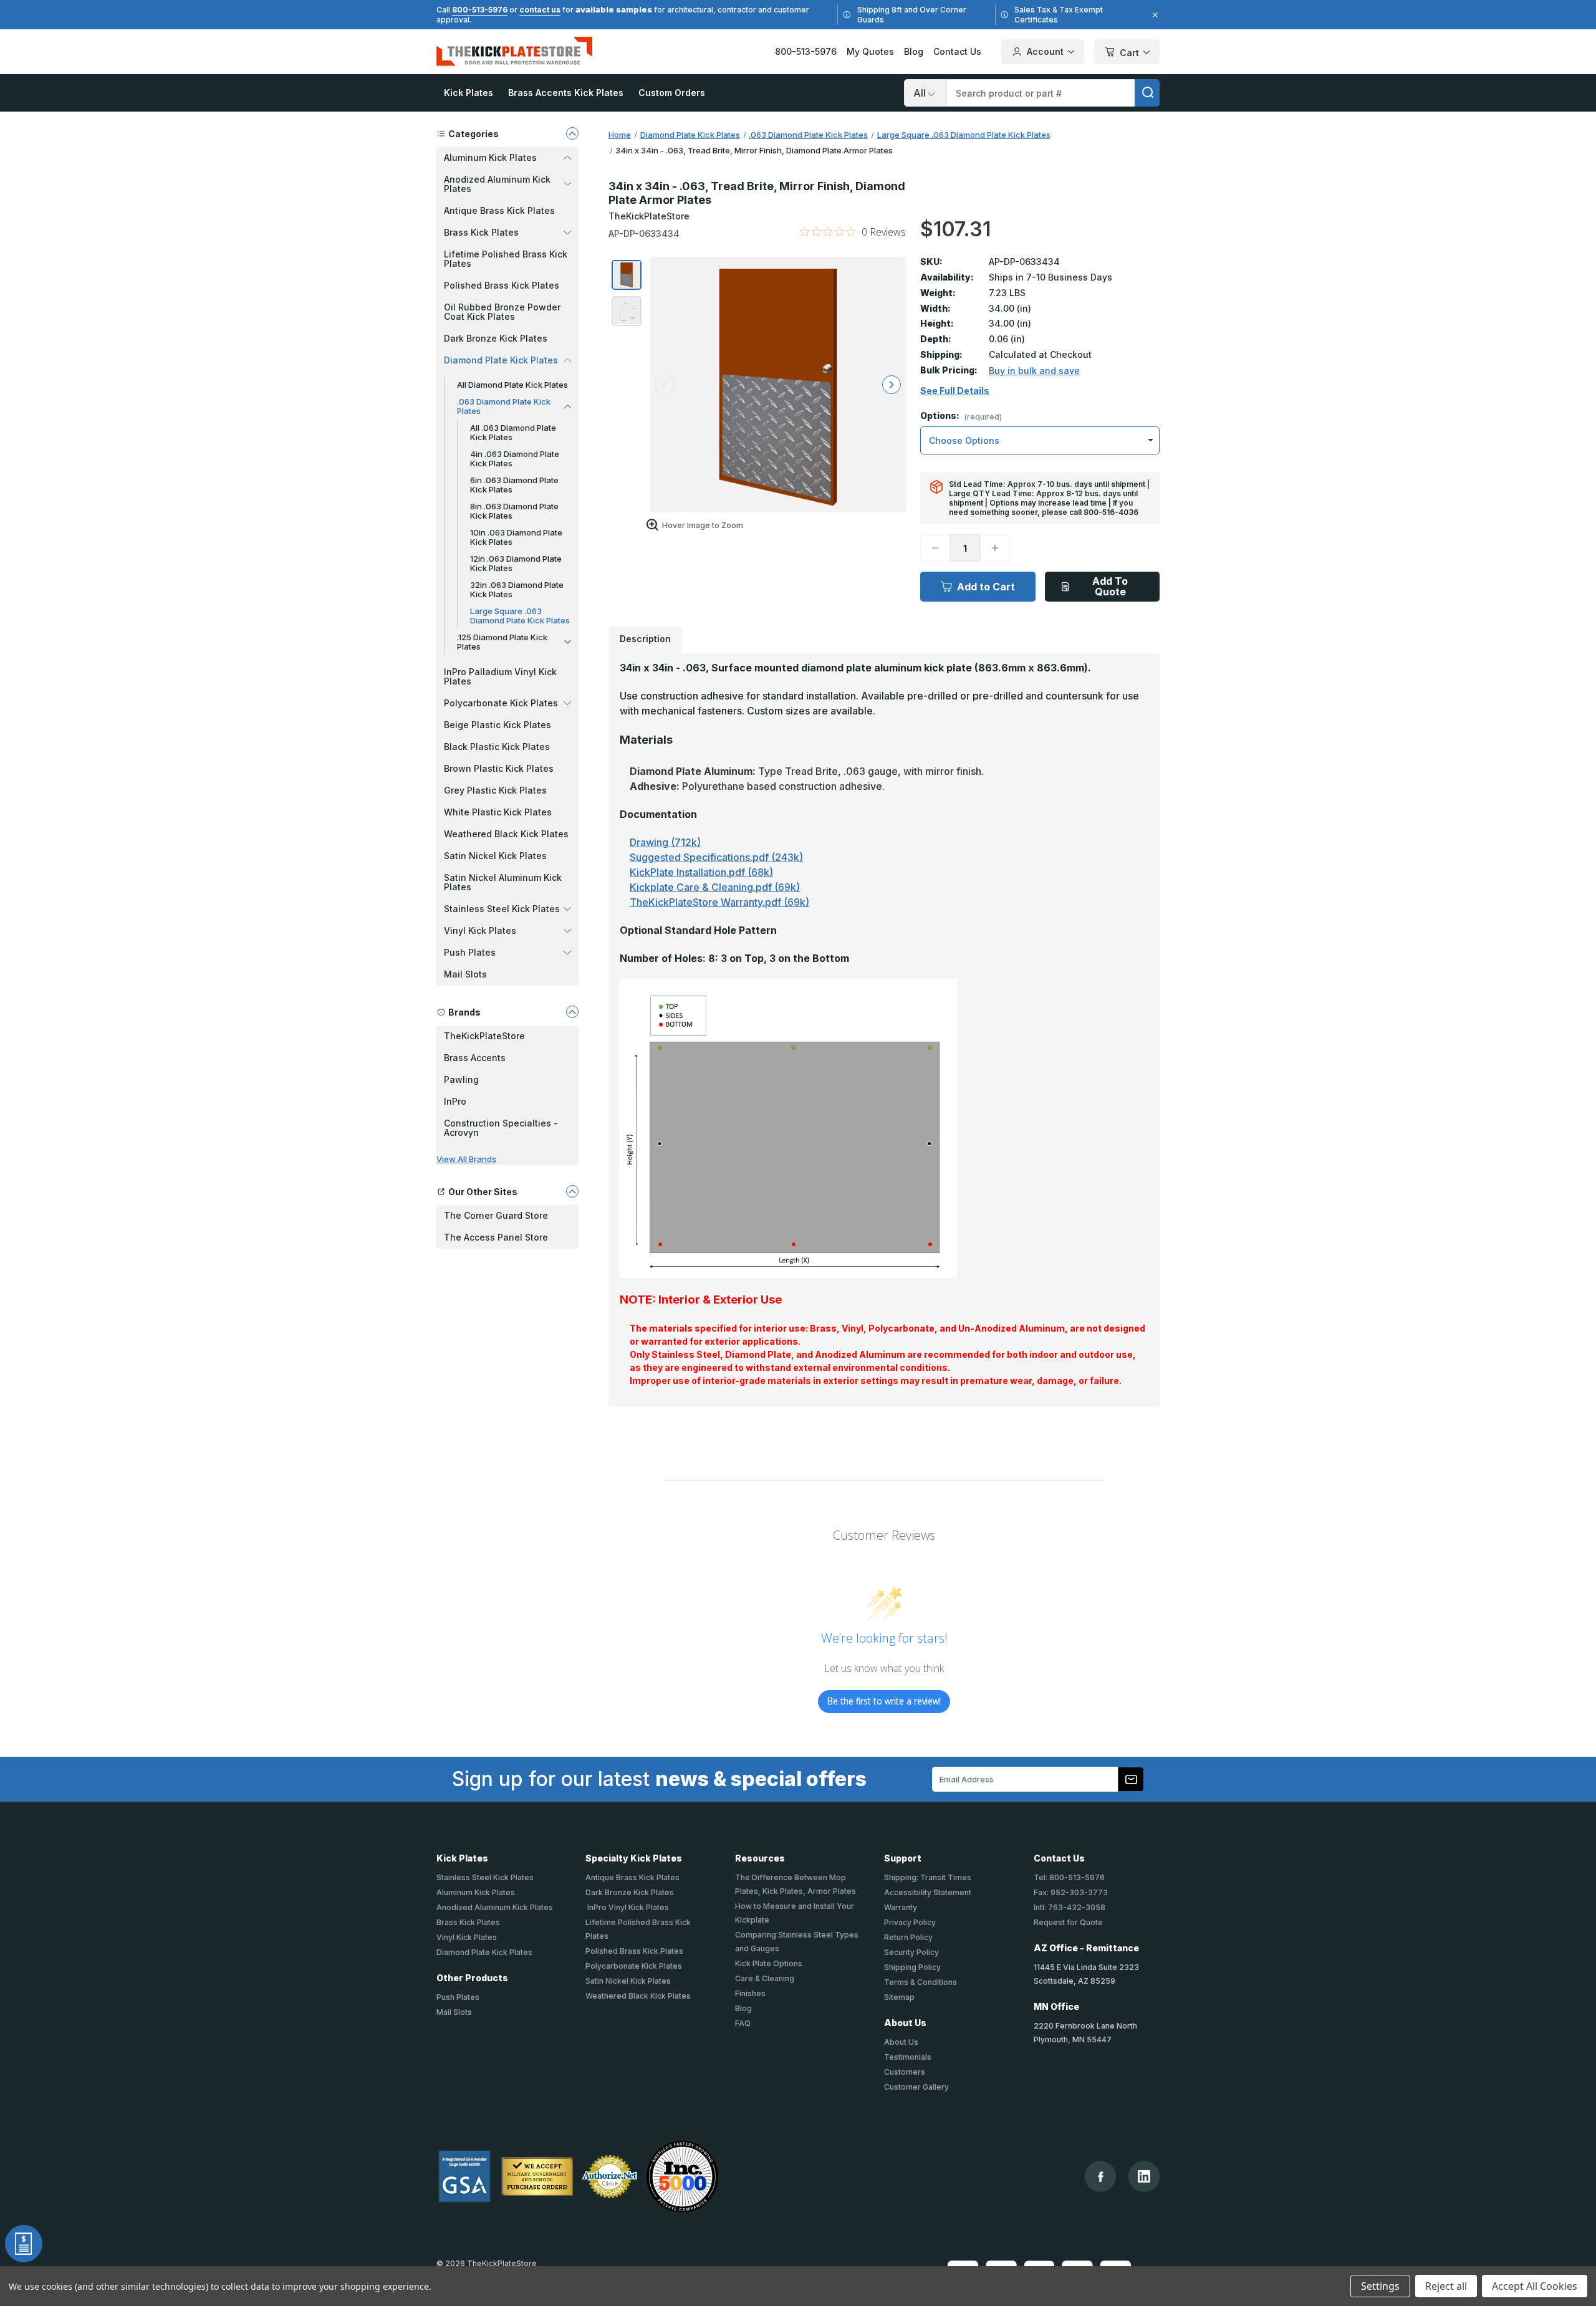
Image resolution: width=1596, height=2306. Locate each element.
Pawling (461, 1079)
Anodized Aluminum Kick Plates (495, 1907)
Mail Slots (465, 974)
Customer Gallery (916, 2087)
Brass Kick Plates (468, 1922)
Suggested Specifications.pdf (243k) (716, 857)
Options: (961, 416)
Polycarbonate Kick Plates (634, 1966)
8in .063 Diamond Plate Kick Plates (514, 511)
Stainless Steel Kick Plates (485, 1877)
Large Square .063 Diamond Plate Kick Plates (520, 616)
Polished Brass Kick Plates (502, 285)
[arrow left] (665, 385)
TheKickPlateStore (484, 1036)
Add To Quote (1110, 586)
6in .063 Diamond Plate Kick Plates (514, 485)
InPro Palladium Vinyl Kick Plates (500, 676)
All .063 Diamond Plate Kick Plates (513, 432)
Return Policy (908, 1937)
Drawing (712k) (665, 842)
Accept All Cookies (1535, 2286)
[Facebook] (1101, 2177)
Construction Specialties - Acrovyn (501, 1128)
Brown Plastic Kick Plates (499, 768)
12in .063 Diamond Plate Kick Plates (516, 563)
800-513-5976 (480, 10)
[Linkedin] (1144, 2176)
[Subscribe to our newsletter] (1131, 1779)
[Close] (1153, 15)
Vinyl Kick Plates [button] (480, 930)
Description (645, 639)
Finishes (750, 1993)
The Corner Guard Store (496, 1215)
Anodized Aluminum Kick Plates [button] (497, 184)
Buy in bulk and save (1034, 371)
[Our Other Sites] (572, 1191)
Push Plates (458, 1997)
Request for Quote (1068, 1922)
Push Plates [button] (470, 952)
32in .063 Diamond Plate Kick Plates (517, 589)
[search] (1147, 93)
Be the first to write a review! (884, 1701)
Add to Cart (986, 587)
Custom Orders (672, 93)
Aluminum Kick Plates (476, 1892)
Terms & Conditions (921, 1982)
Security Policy (911, 1952)
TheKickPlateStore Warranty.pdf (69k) (719, 902)
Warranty (901, 1907)
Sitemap (899, 1997)
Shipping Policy (912, 1967)
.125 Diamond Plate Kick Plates (502, 642)
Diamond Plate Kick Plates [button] (501, 360)
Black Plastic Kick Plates (497, 747)
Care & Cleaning (765, 1978)
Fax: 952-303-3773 (1071, 1892)
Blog (914, 51)
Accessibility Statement (928, 1892)
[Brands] (572, 1012)
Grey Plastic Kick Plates (495, 790)
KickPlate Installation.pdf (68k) (701, 872)
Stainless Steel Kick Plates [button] (502, 909)
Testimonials (908, 2057)
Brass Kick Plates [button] (481, 232)
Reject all (1446, 2286)
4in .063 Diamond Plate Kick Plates (515, 459)
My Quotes (870, 51)
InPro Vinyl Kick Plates (627, 1907)
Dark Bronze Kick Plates (496, 338)
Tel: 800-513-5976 (1069, 1877)
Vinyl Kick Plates (467, 1937)
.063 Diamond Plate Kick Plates (504, 406)
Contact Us (957, 51)
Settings (1380, 2286)
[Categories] (572, 133)
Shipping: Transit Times (928, 1877)
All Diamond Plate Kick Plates (512, 385)
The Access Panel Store (496, 1237)
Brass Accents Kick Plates (566, 93)
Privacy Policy (910, 1922)
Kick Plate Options (769, 1963)
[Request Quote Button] (24, 2244)
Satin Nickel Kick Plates (495, 856)
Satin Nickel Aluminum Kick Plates (503, 882)
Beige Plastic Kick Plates (498, 725)
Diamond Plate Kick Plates (484, 1952)
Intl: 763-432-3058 (1070, 1907)
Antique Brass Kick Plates (499, 210)
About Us (901, 2042)
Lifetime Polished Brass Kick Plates (506, 259)
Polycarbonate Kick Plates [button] (501, 703)
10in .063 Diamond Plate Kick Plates (516, 537)
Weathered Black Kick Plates (506, 834)
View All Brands (466, 1159)
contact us (540, 10)
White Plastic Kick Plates (498, 812)
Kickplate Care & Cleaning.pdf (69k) (715, 887)
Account (1045, 51)
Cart (1129, 53)
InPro (455, 1101)
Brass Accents (475, 1058)
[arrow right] (892, 385)
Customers (905, 2072)
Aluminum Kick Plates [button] (490, 157)
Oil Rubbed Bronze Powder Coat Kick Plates (502, 312)
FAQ (743, 2023)
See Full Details (955, 391)
